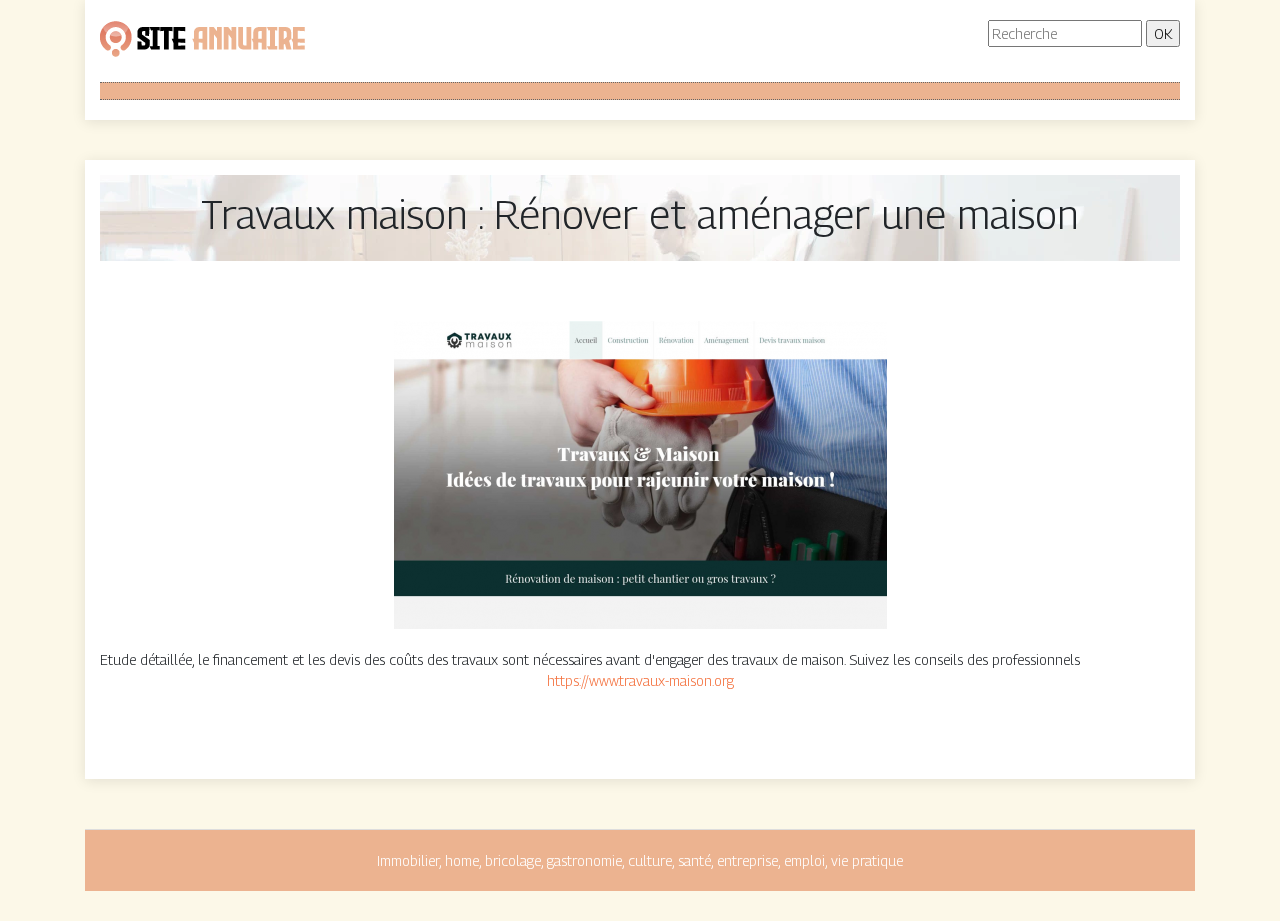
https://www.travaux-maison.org (640, 680)
